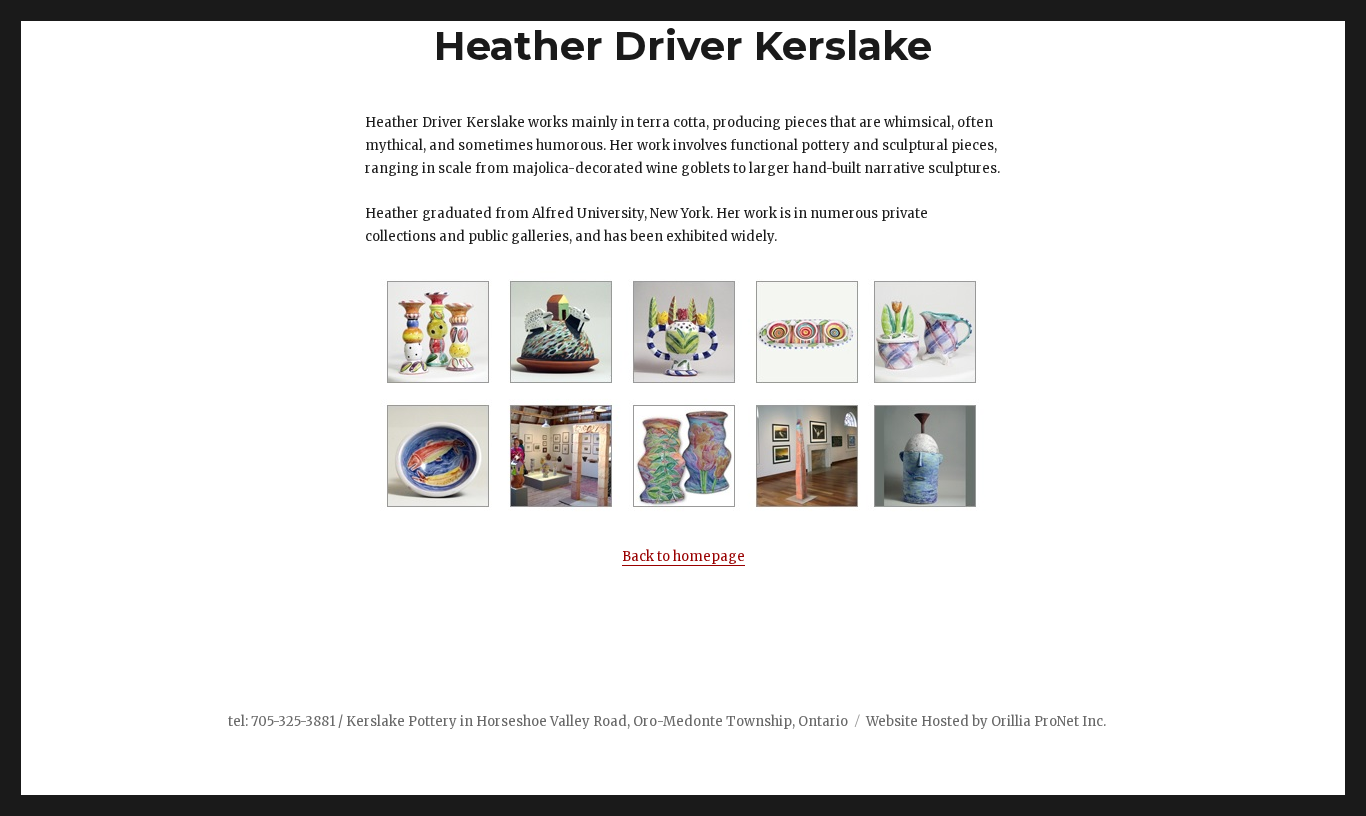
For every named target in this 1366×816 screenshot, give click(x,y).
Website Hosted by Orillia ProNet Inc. (986, 721)
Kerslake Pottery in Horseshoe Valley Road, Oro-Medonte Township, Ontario (597, 721)
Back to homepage (683, 556)
